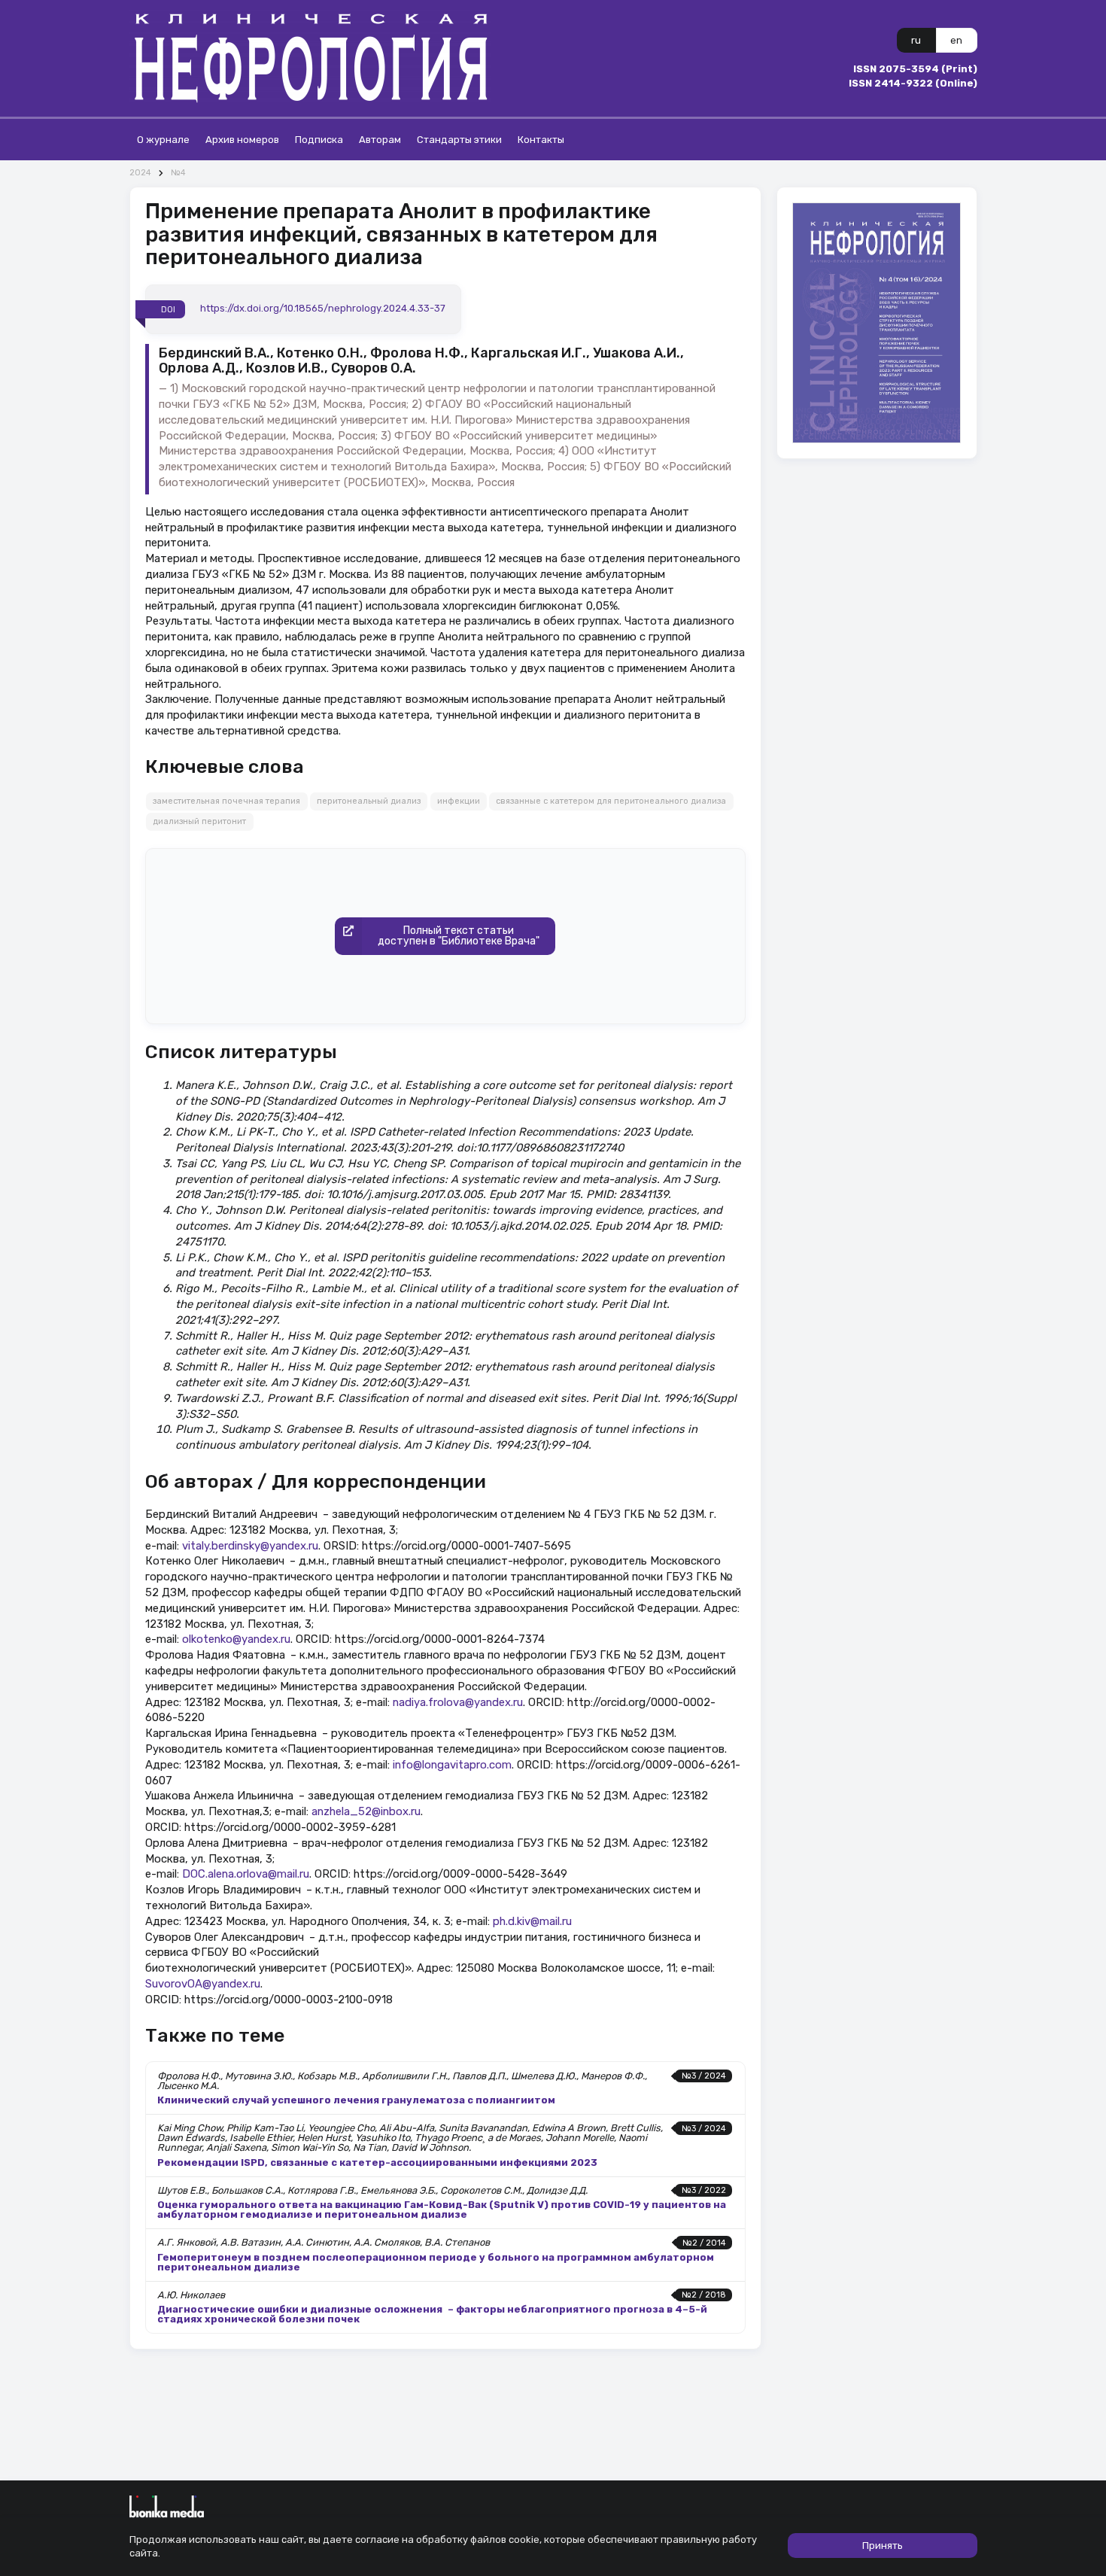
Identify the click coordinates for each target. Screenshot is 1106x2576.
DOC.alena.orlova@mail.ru (246, 1874)
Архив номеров (242, 140)
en (956, 40)
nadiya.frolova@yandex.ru (458, 1702)
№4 (178, 173)
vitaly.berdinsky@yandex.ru (250, 1546)
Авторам (380, 140)
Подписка (319, 140)
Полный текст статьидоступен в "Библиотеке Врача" (459, 936)
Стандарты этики (459, 140)
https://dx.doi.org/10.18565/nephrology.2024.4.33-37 (323, 309)
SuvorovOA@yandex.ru (203, 1984)
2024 (140, 173)
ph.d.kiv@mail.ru (532, 1921)
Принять (883, 2546)
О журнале (163, 140)
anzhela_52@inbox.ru (366, 1811)
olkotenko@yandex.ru (236, 1639)
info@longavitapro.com (452, 1765)
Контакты (541, 140)
